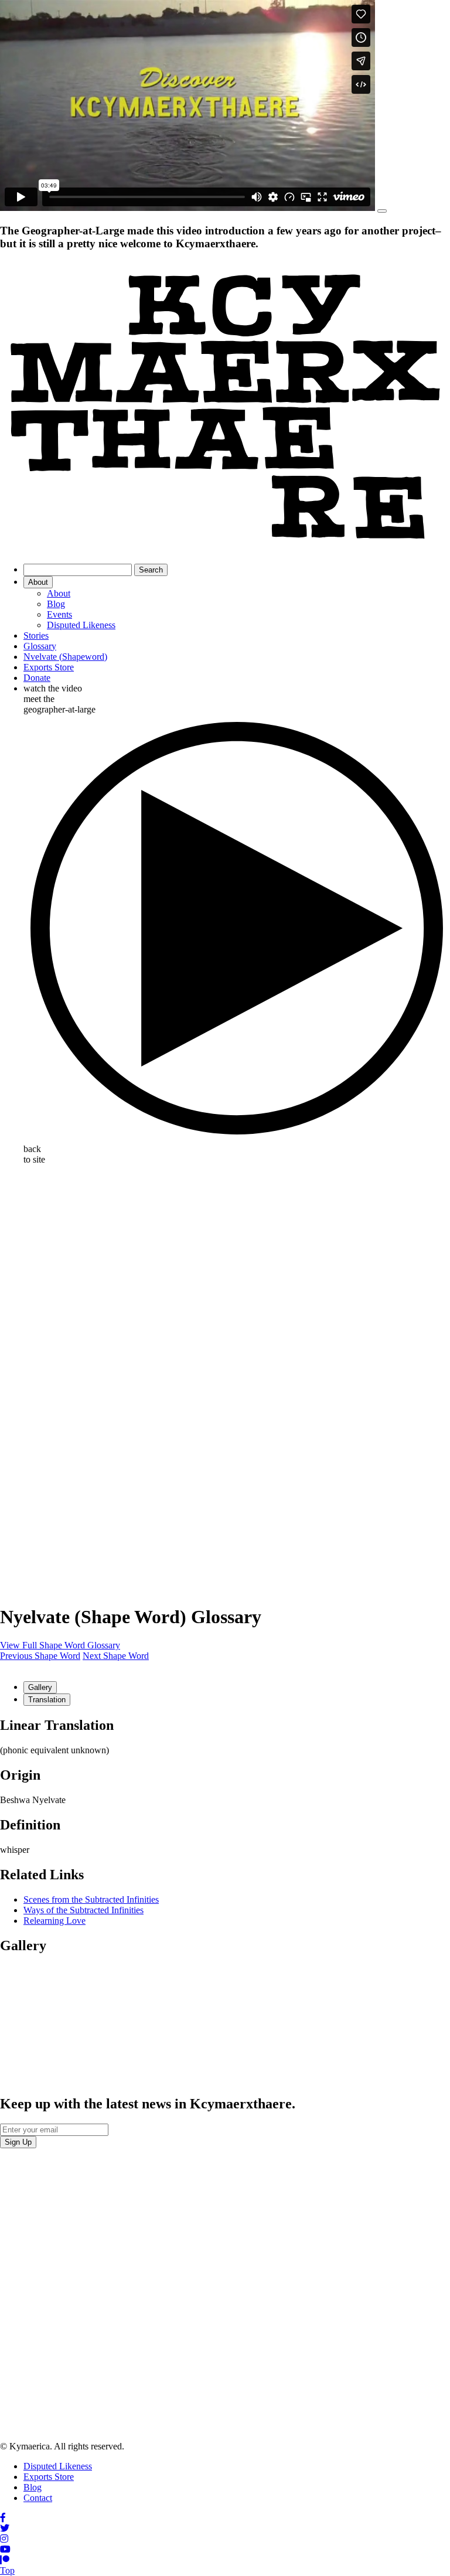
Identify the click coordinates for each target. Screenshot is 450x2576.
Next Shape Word (116, 1656)
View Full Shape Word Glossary (60, 1645)
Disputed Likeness (81, 625)
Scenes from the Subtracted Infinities (91, 1899)
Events (59, 614)
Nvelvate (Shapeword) (65, 657)
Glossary (40, 646)
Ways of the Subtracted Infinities (83, 1910)
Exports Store (49, 667)
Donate (37, 678)
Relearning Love (54, 1921)
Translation (47, 1700)
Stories (36, 636)
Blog (56, 604)
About (38, 582)
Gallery (40, 1687)
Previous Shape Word (40, 1656)
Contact (38, 2498)
